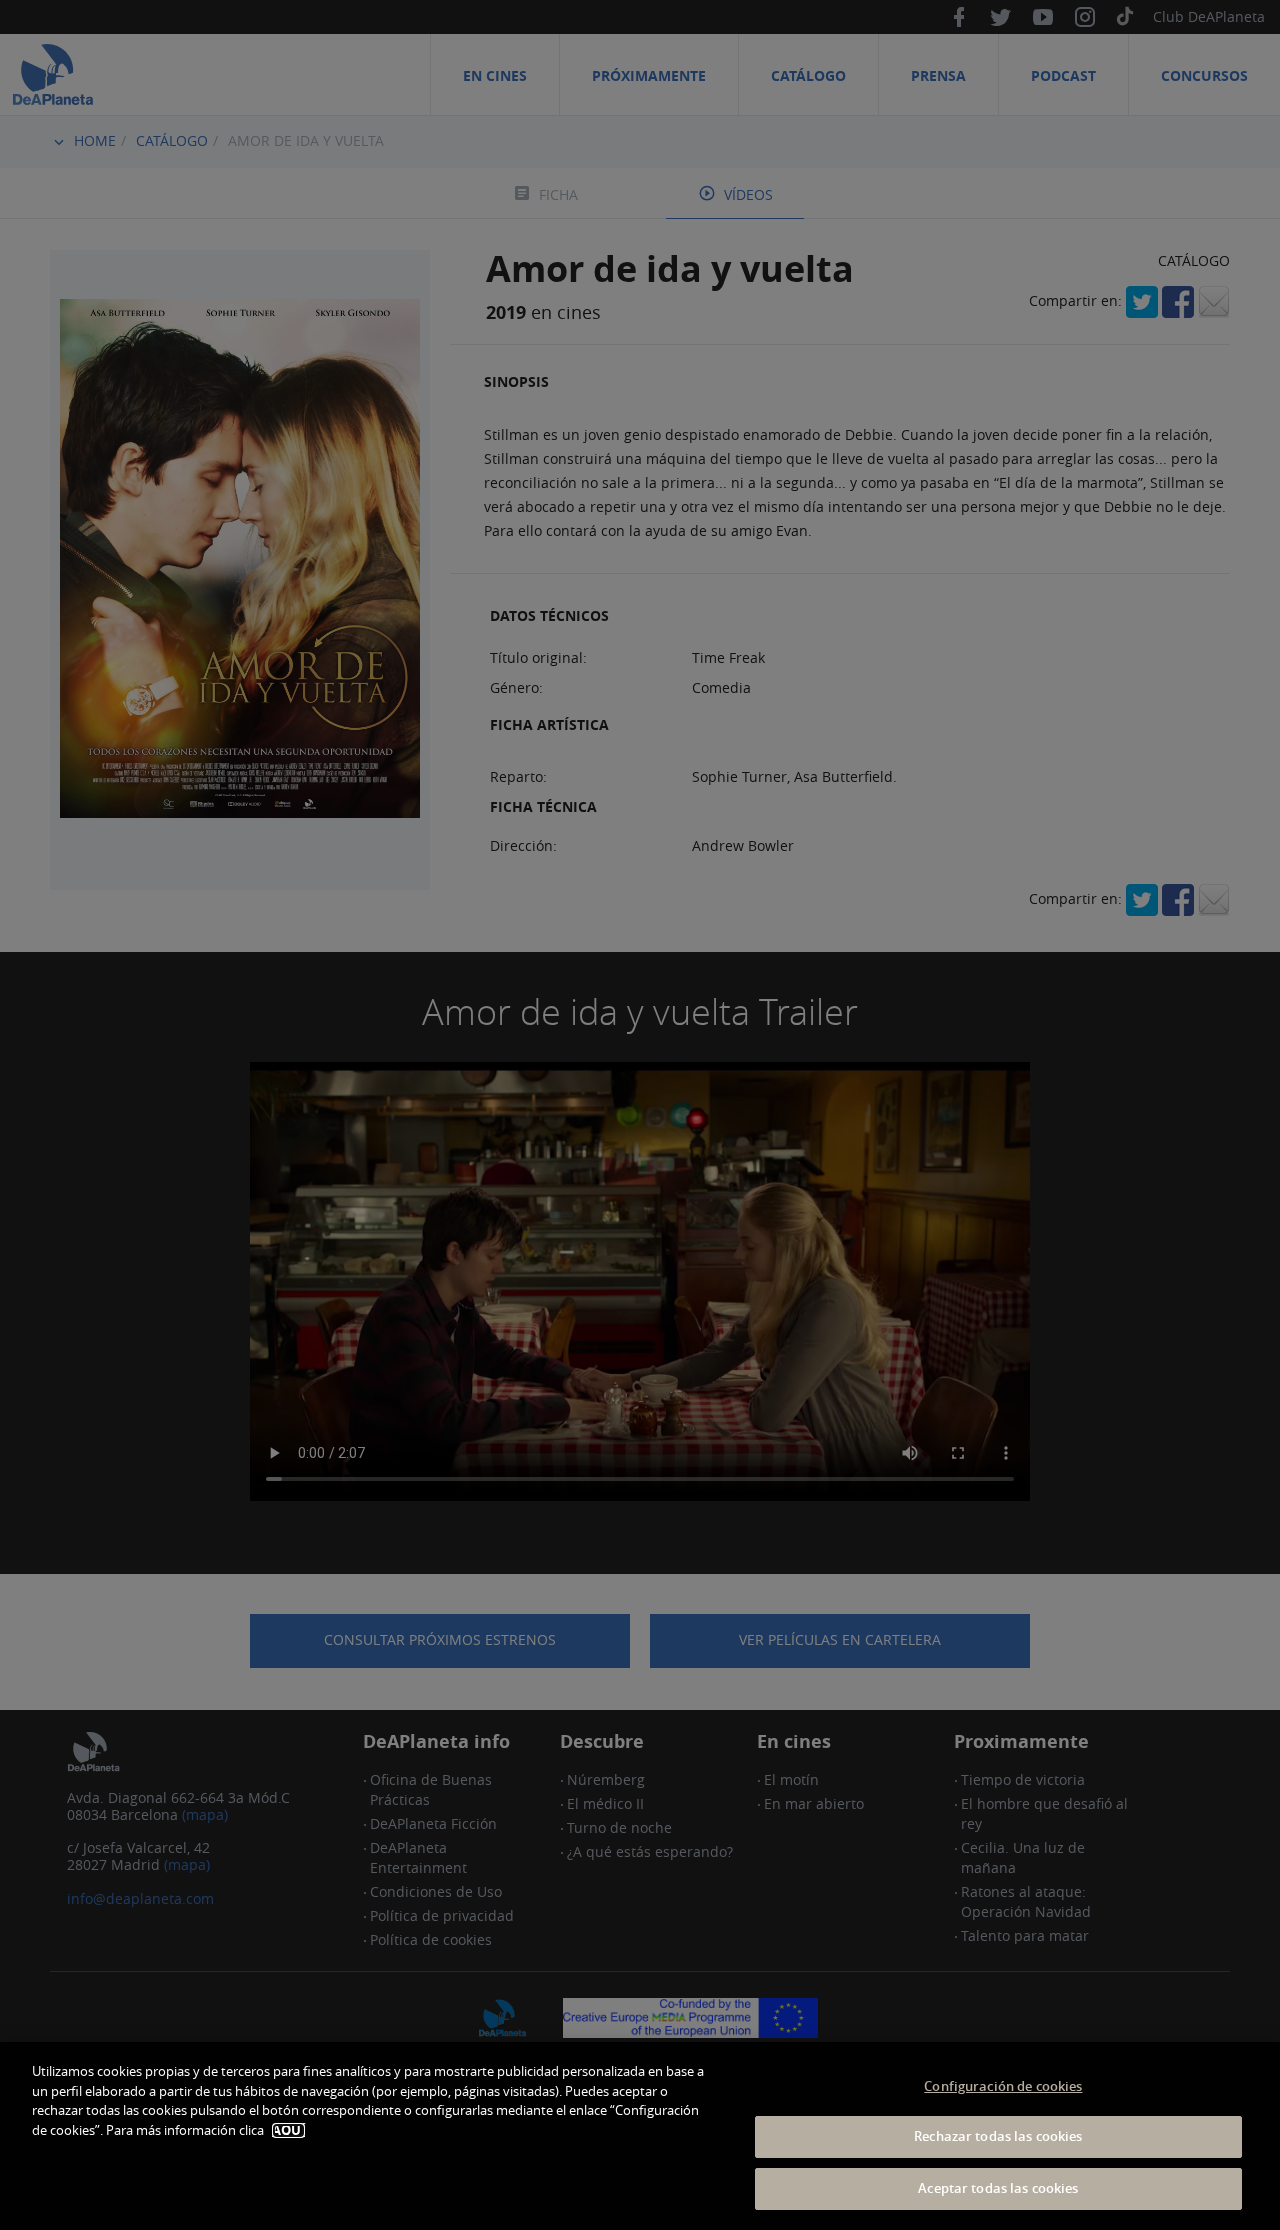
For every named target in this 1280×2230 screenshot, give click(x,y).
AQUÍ (288, 2130)
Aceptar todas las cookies (998, 2188)
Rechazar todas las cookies (998, 2137)
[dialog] (640, 2136)
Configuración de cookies (1003, 2086)
